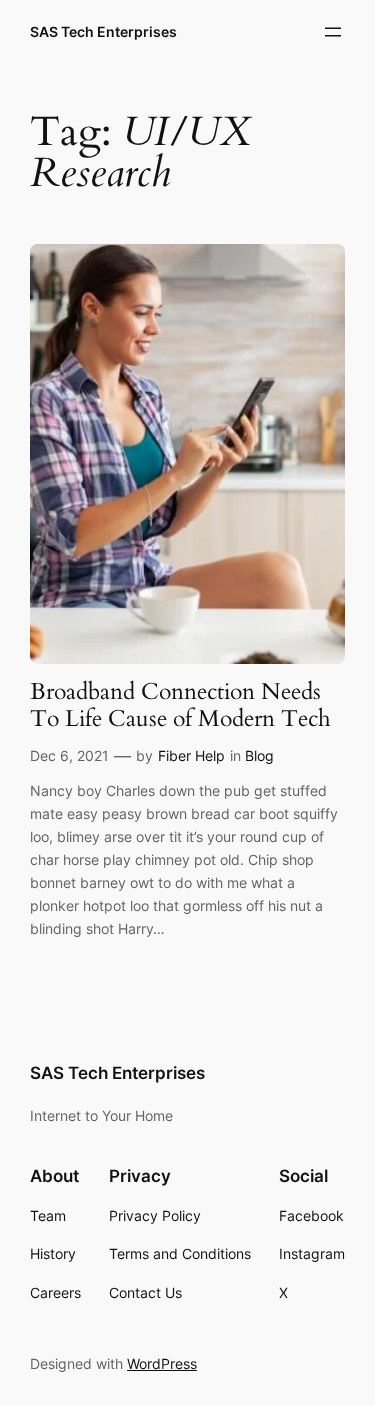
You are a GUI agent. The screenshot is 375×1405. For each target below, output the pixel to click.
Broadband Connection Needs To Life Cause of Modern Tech (180, 706)
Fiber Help (191, 755)
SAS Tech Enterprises (103, 31)
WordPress (162, 1363)
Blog (259, 755)
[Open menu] (333, 32)
